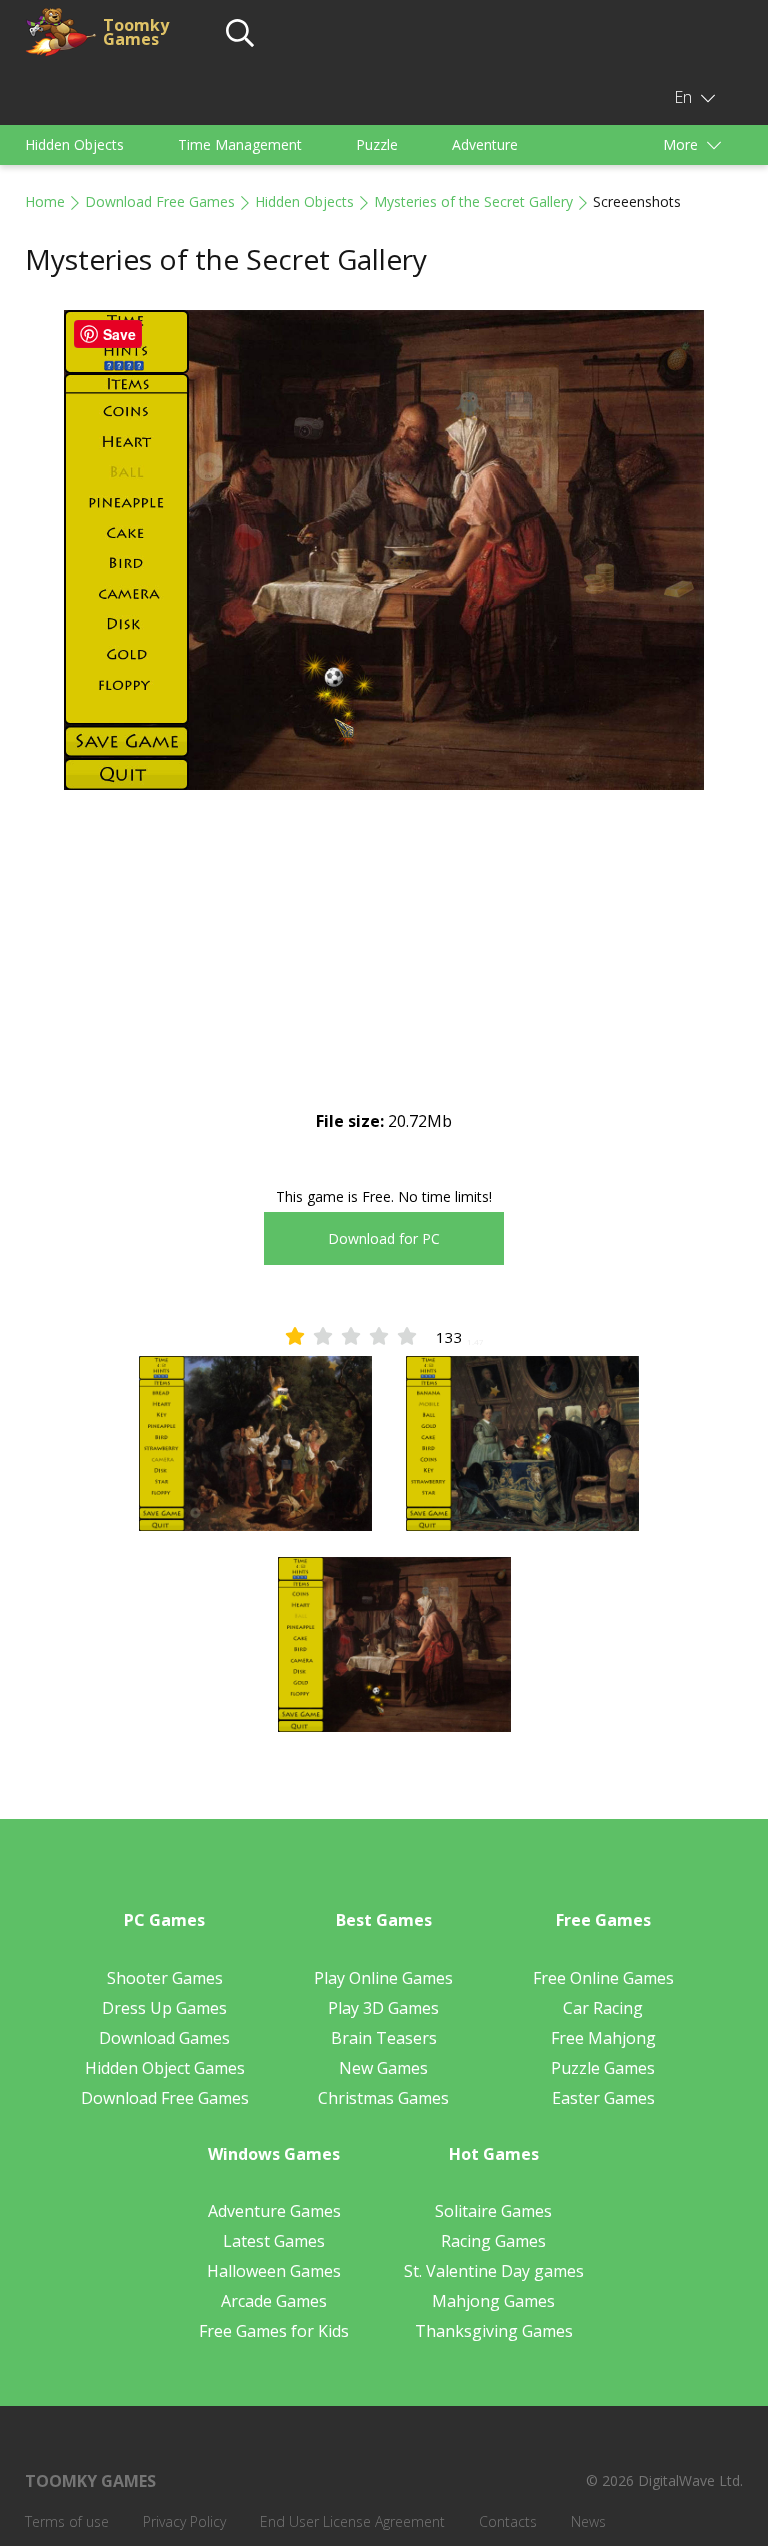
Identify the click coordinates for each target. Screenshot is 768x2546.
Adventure (485, 144)
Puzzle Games (603, 2068)
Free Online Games (603, 1978)
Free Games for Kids (274, 2331)
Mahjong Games (493, 2301)
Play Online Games (383, 1978)
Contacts (508, 2521)
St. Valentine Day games (494, 2271)
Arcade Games (274, 2301)
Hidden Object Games (165, 2068)
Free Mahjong (603, 2038)
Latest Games (274, 2241)
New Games (383, 2068)
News (588, 2521)
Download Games (164, 2038)
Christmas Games (383, 2098)
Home (45, 201)
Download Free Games (160, 201)
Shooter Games (165, 1978)
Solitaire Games (493, 2211)
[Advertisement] (384, 967)
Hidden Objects (74, 144)
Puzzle (377, 144)
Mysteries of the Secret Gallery (473, 201)
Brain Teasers (384, 2038)
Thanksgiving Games (494, 2331)
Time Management (240, 144)
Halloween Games (274, 2271)
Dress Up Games (164, 2008)
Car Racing (603, 2008)
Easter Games (603, 2098)
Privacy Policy (184, 2521)
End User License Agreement (352, 2521)
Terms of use (67, 2521)
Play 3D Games (383, 2008)
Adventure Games (274, 2211)
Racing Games (493, 2241)
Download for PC (384, 1238)
